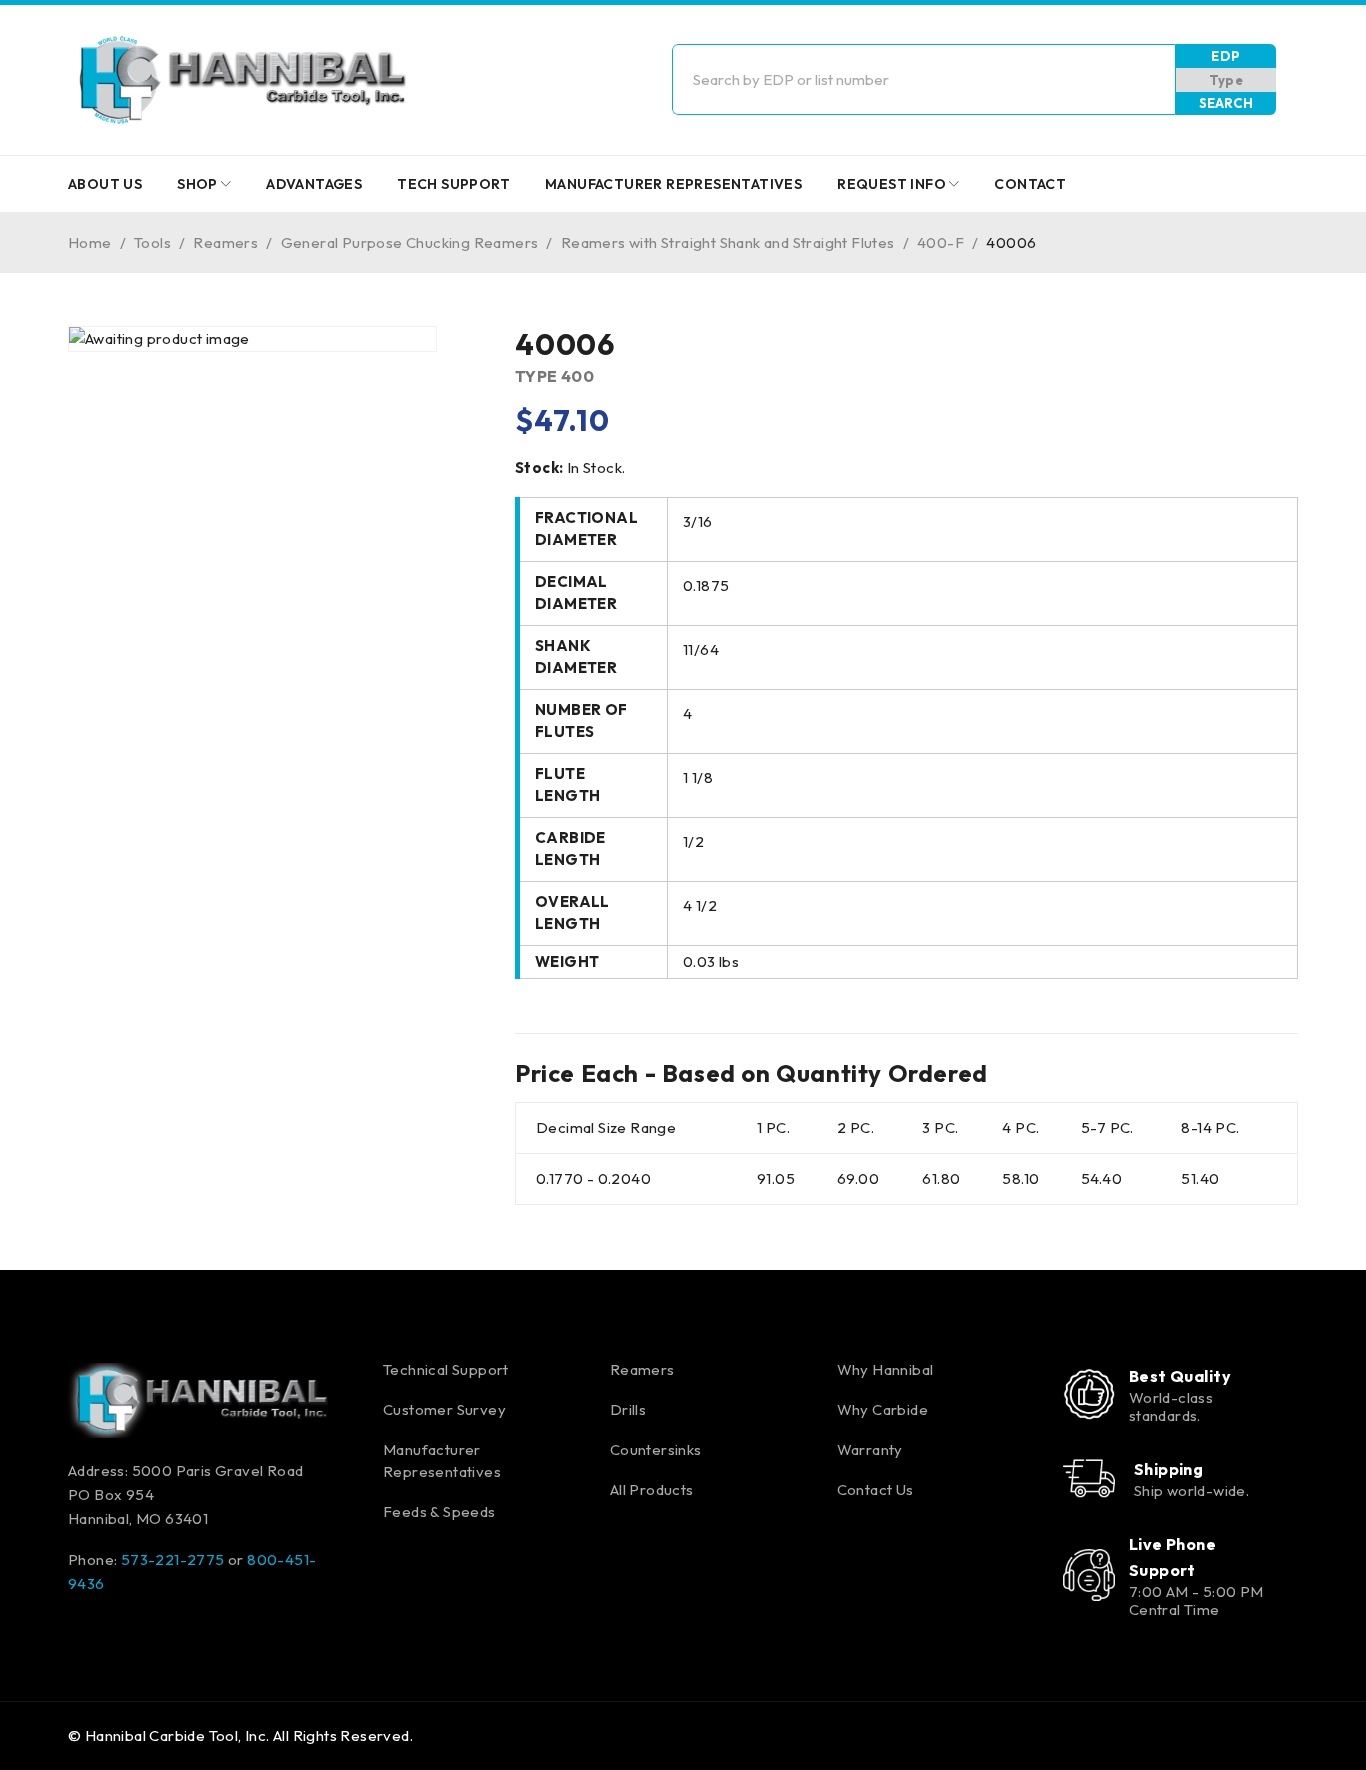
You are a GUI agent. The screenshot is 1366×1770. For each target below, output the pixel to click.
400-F (940, 242)
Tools (152, 242)
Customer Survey (444, 1409)
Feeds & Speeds (439, 1511)
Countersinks (656, 1449)
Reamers (225, 242)
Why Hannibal (885, 1369)
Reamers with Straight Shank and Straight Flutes (728, 242)
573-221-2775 (173, 1559)
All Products (652, 1489)
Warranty (870, 1449)
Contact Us (875, 1489)
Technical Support (446, 1369)
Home (90, 242)
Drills (628, 1409)
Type (1226, 80)
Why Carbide (882, 1409)
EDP (1225, 56)
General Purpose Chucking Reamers (410, 242)
